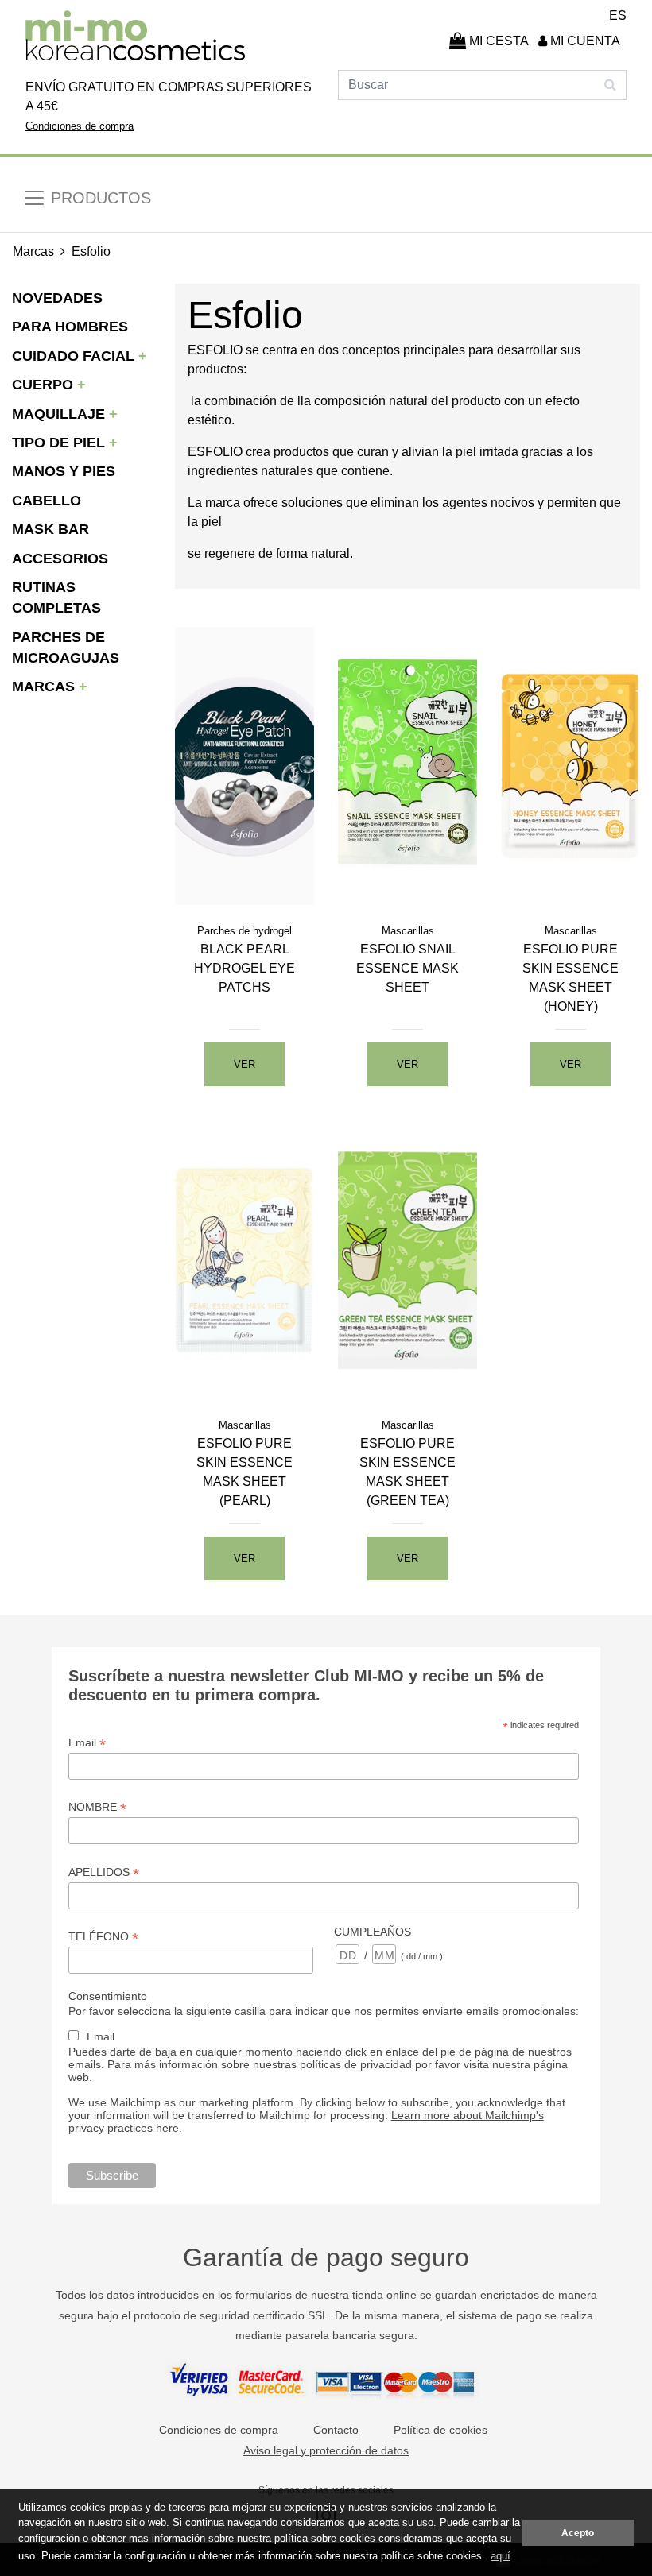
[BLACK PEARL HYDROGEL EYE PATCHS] (244, 765)
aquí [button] (501, 2556)
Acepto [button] (578, 2533)
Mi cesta (497, 41)
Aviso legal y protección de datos (326, 2450)
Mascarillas (408, 931)
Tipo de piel (60, 443)
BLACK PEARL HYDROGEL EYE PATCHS (244, 968)
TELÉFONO (103, 1937)
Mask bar (50, 529)
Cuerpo (45, 385)
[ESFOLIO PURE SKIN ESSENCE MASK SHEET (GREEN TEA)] (407, 1259)
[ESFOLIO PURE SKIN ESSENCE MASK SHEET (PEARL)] (244, 1259)
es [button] (618, 15)
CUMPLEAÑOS (373, 1932)
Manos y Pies (64, 471)
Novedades (57, 298)
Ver (244, 1064)
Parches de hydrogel (244, 931)
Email (87, 1743)
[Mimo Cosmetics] (135, 36)
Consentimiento (108, 1996)
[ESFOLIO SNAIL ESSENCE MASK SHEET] (407, 765)
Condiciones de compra (80, 126)
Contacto (336, 2430)
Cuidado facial (75, 356)
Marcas (33, 251)
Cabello (47, 501)
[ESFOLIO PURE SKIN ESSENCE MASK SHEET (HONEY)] (570, 765)
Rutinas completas (56, 598)
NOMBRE (97, 1807)
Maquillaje (60, 414)
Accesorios (60, 559)
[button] (581, 41)
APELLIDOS (104, 1872)
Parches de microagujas (66, 648)
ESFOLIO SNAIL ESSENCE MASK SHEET (407, 968)
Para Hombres (70, 327)
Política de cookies (440, 2430)
